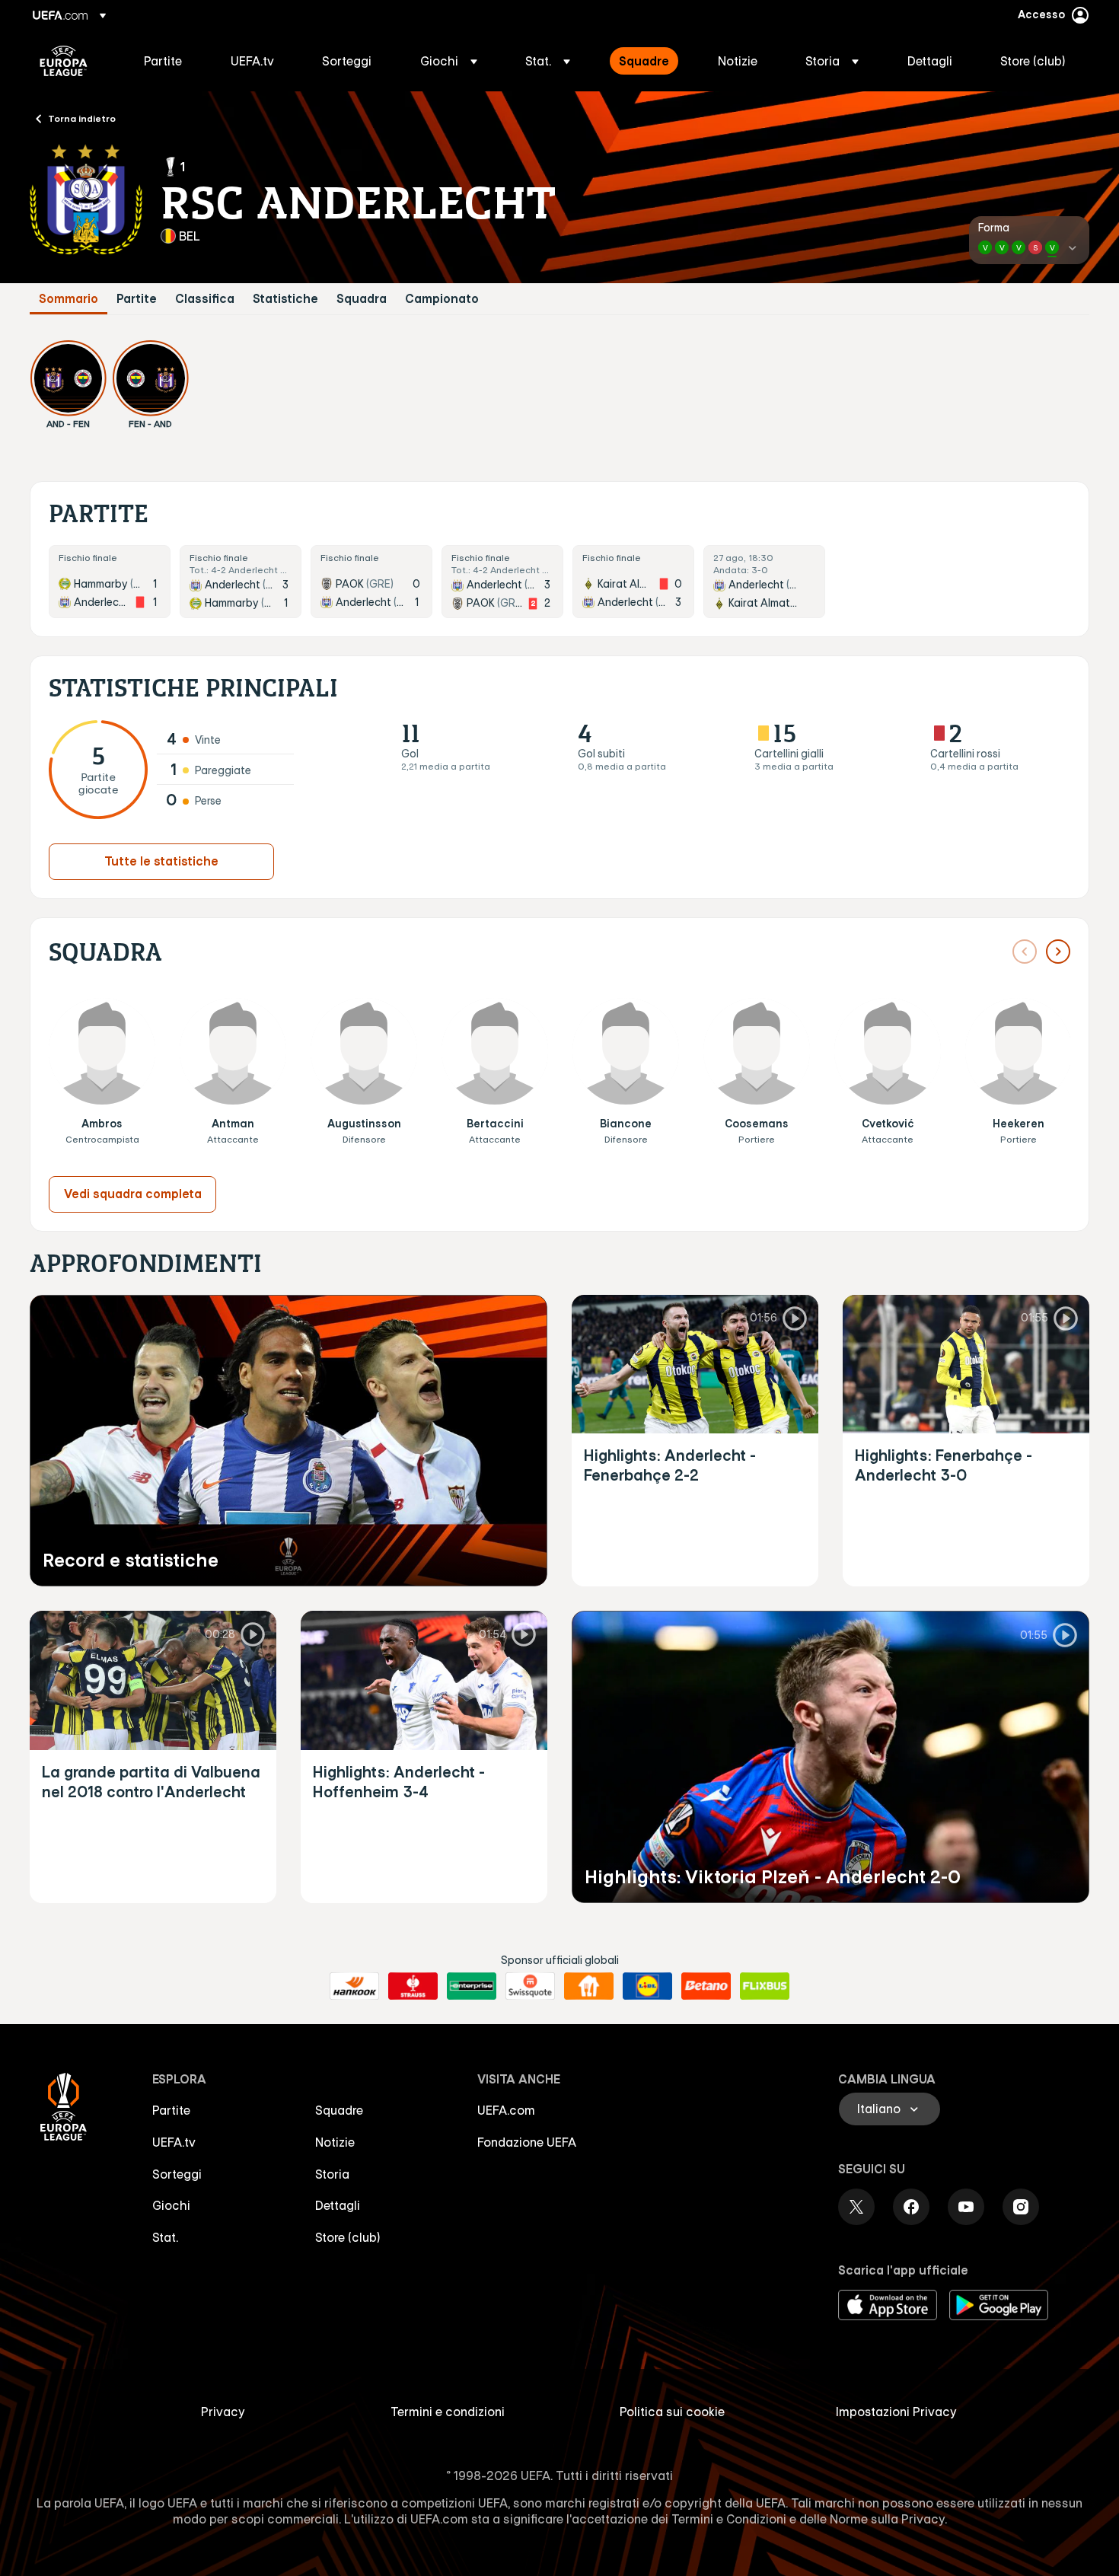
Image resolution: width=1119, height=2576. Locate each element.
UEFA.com (506, 2110)
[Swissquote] (530, 1986)
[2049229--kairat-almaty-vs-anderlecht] (633, 582)
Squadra (362, 299)
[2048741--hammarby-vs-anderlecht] (110, 582)
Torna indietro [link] (82, 118)
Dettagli (338, 2205)
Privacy (223, 2412)
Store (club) (348, 2237)
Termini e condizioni (448, 2412)
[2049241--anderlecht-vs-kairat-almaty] (764, 582)
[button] (449, 61)
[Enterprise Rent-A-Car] (472, 1986)
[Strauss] (413, 1986)
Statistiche (285, 299)
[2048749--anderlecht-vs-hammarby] (241, 582)
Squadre (339, 2110)
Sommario (69, 299)
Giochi (171, 2205)
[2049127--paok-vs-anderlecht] (371, 582)
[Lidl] (647, 1986)
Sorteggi (177, 2174)
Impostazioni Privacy (896, 2412)
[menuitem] (168, 61)
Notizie (335, 2142)
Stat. (165, 2237)
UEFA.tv (174, 2142)
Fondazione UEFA (527, 2142)
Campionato (442, 299)
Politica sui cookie (672, 2412)
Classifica (205, 299)
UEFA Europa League (64, 61)
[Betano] (706, 1986)
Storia (332, 2174)
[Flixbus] (765, 1986)
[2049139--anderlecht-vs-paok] (502, 582)
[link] (163, 61)
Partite (137, 299)
